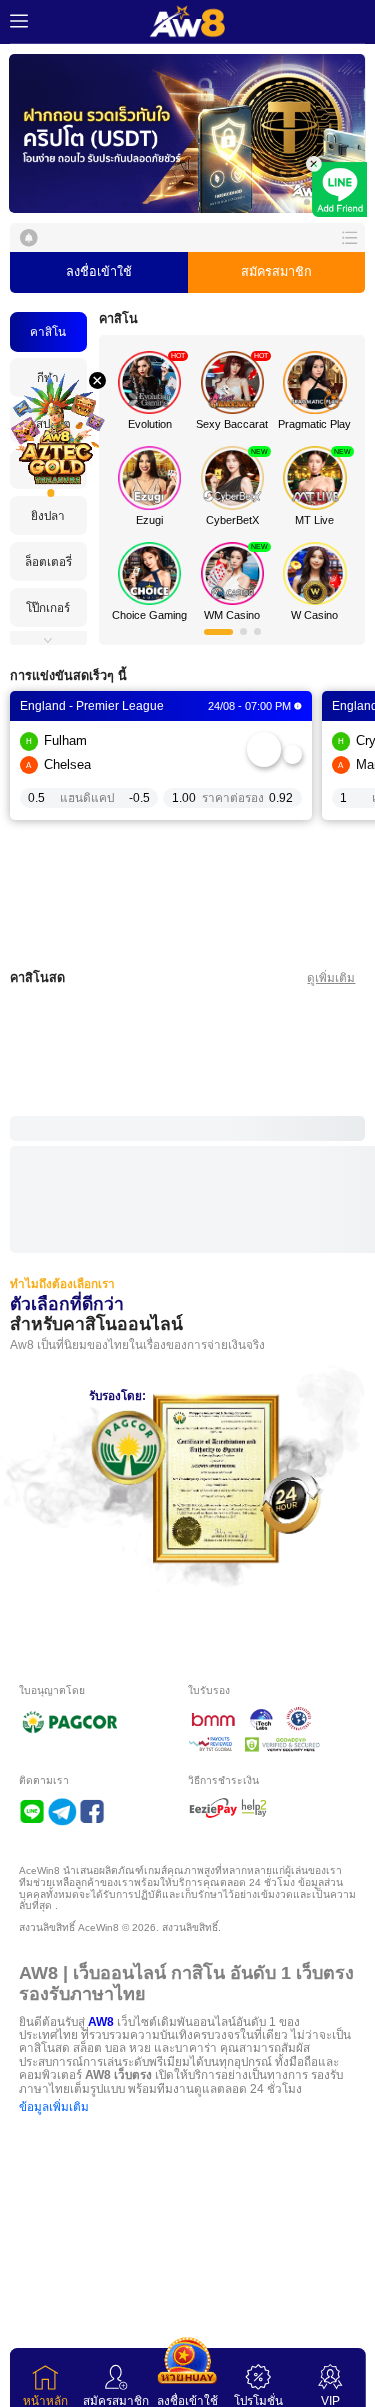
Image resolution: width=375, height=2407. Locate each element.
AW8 (101, 2010)
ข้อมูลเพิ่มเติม (54, 2096)
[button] (187, 133)
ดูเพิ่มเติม (331, 977)
